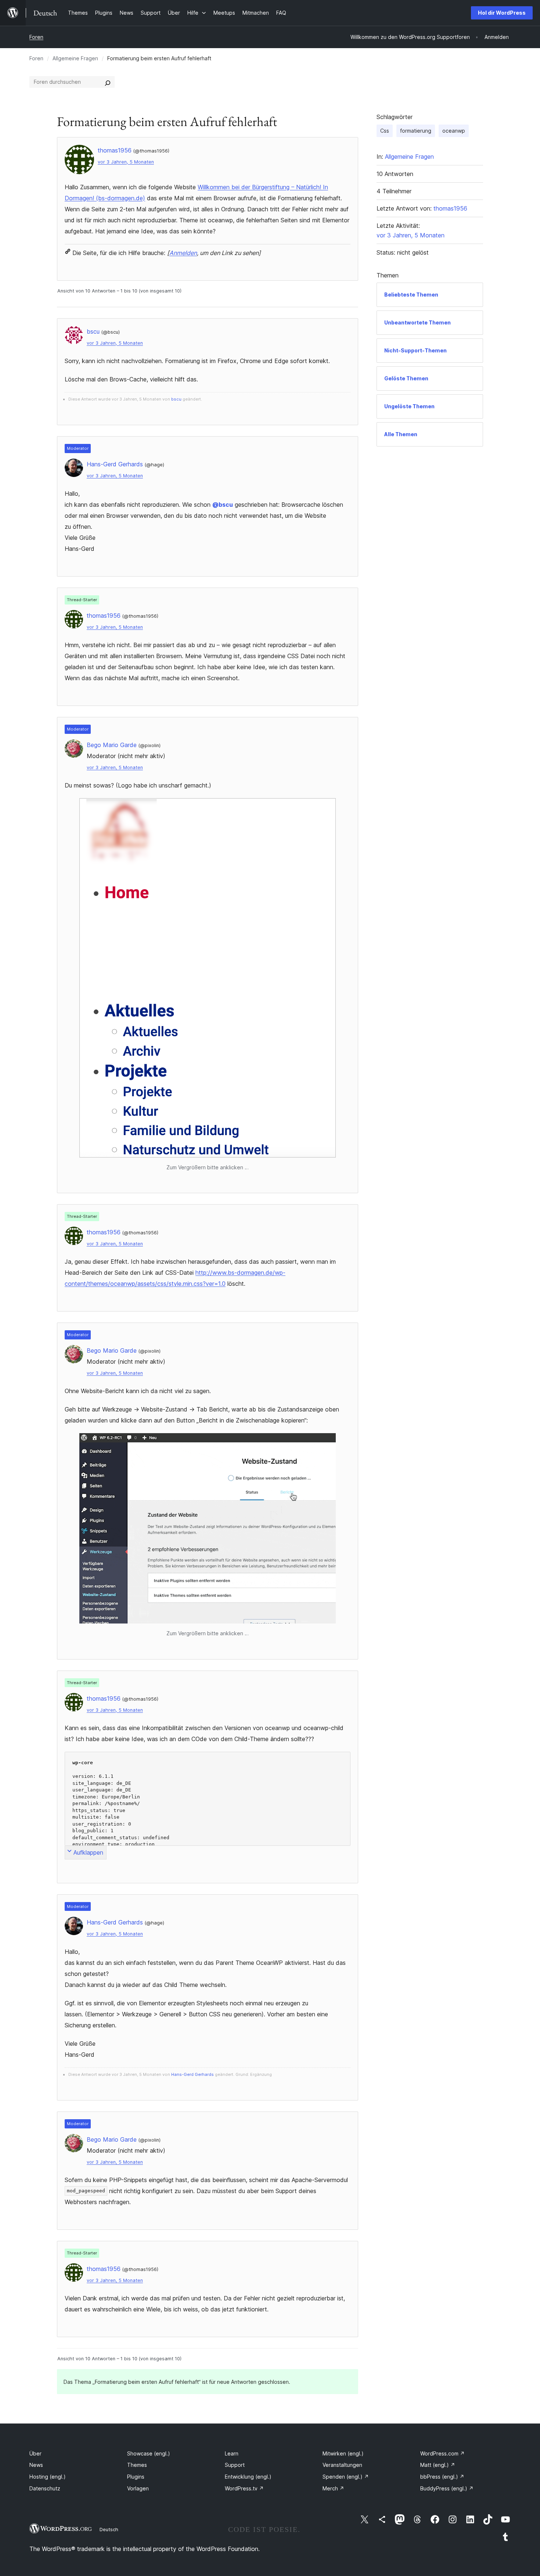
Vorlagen (138, 2488)
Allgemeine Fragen (75, 58)
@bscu (223, 505)
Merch (333, 2488)
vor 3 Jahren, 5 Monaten (126, 162)
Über (35, 2453)
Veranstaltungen (342, 2465)
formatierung (416, 131)
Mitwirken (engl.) (343, 2453)
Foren (36, 37)
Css (385, 131)
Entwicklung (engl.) (248, 2477)
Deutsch (109, 2529)
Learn (232, 2453)
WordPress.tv (244, 2488)
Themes (137, 2465)
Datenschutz (45, 2488)
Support (235, 2465)
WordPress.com (442, 2453)
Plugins (136, 2477)
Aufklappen (88, 1852)
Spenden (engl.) (346, 2477)
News (36, 2465)
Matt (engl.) (438, 2465)
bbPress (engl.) (442, 2477)
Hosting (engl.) (48, 2477)
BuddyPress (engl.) (447, 2488)
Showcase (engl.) (149, 2453)
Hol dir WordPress (502, 13)
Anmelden (183, 253)
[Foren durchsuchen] (108, 82)
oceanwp (454, 131)
